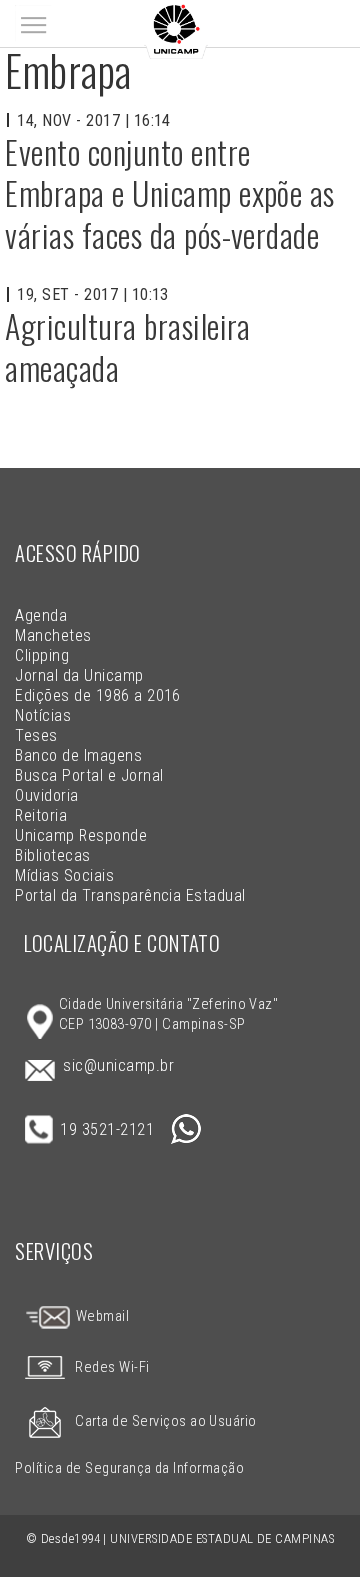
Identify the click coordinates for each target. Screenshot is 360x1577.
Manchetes (53, 635)
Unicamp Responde (81, 835)
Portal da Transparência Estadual (130, 895)
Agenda (41, 615)
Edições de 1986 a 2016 (98, 695)
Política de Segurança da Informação (129, 1468)
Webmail (100, 1316)
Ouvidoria (46, 795)
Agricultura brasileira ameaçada (128, 346)
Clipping (42, 655)
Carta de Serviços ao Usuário (165, 1421)
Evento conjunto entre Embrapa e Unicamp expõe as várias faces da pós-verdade (169, 193)
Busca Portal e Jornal (89, 775)
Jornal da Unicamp (79, 675)
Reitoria (41, 815)
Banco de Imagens (78, 755)
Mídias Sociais (64, 875)
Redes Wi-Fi (112, 1367)
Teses (36, 735)
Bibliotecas (52, 855)
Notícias (43, 715)
